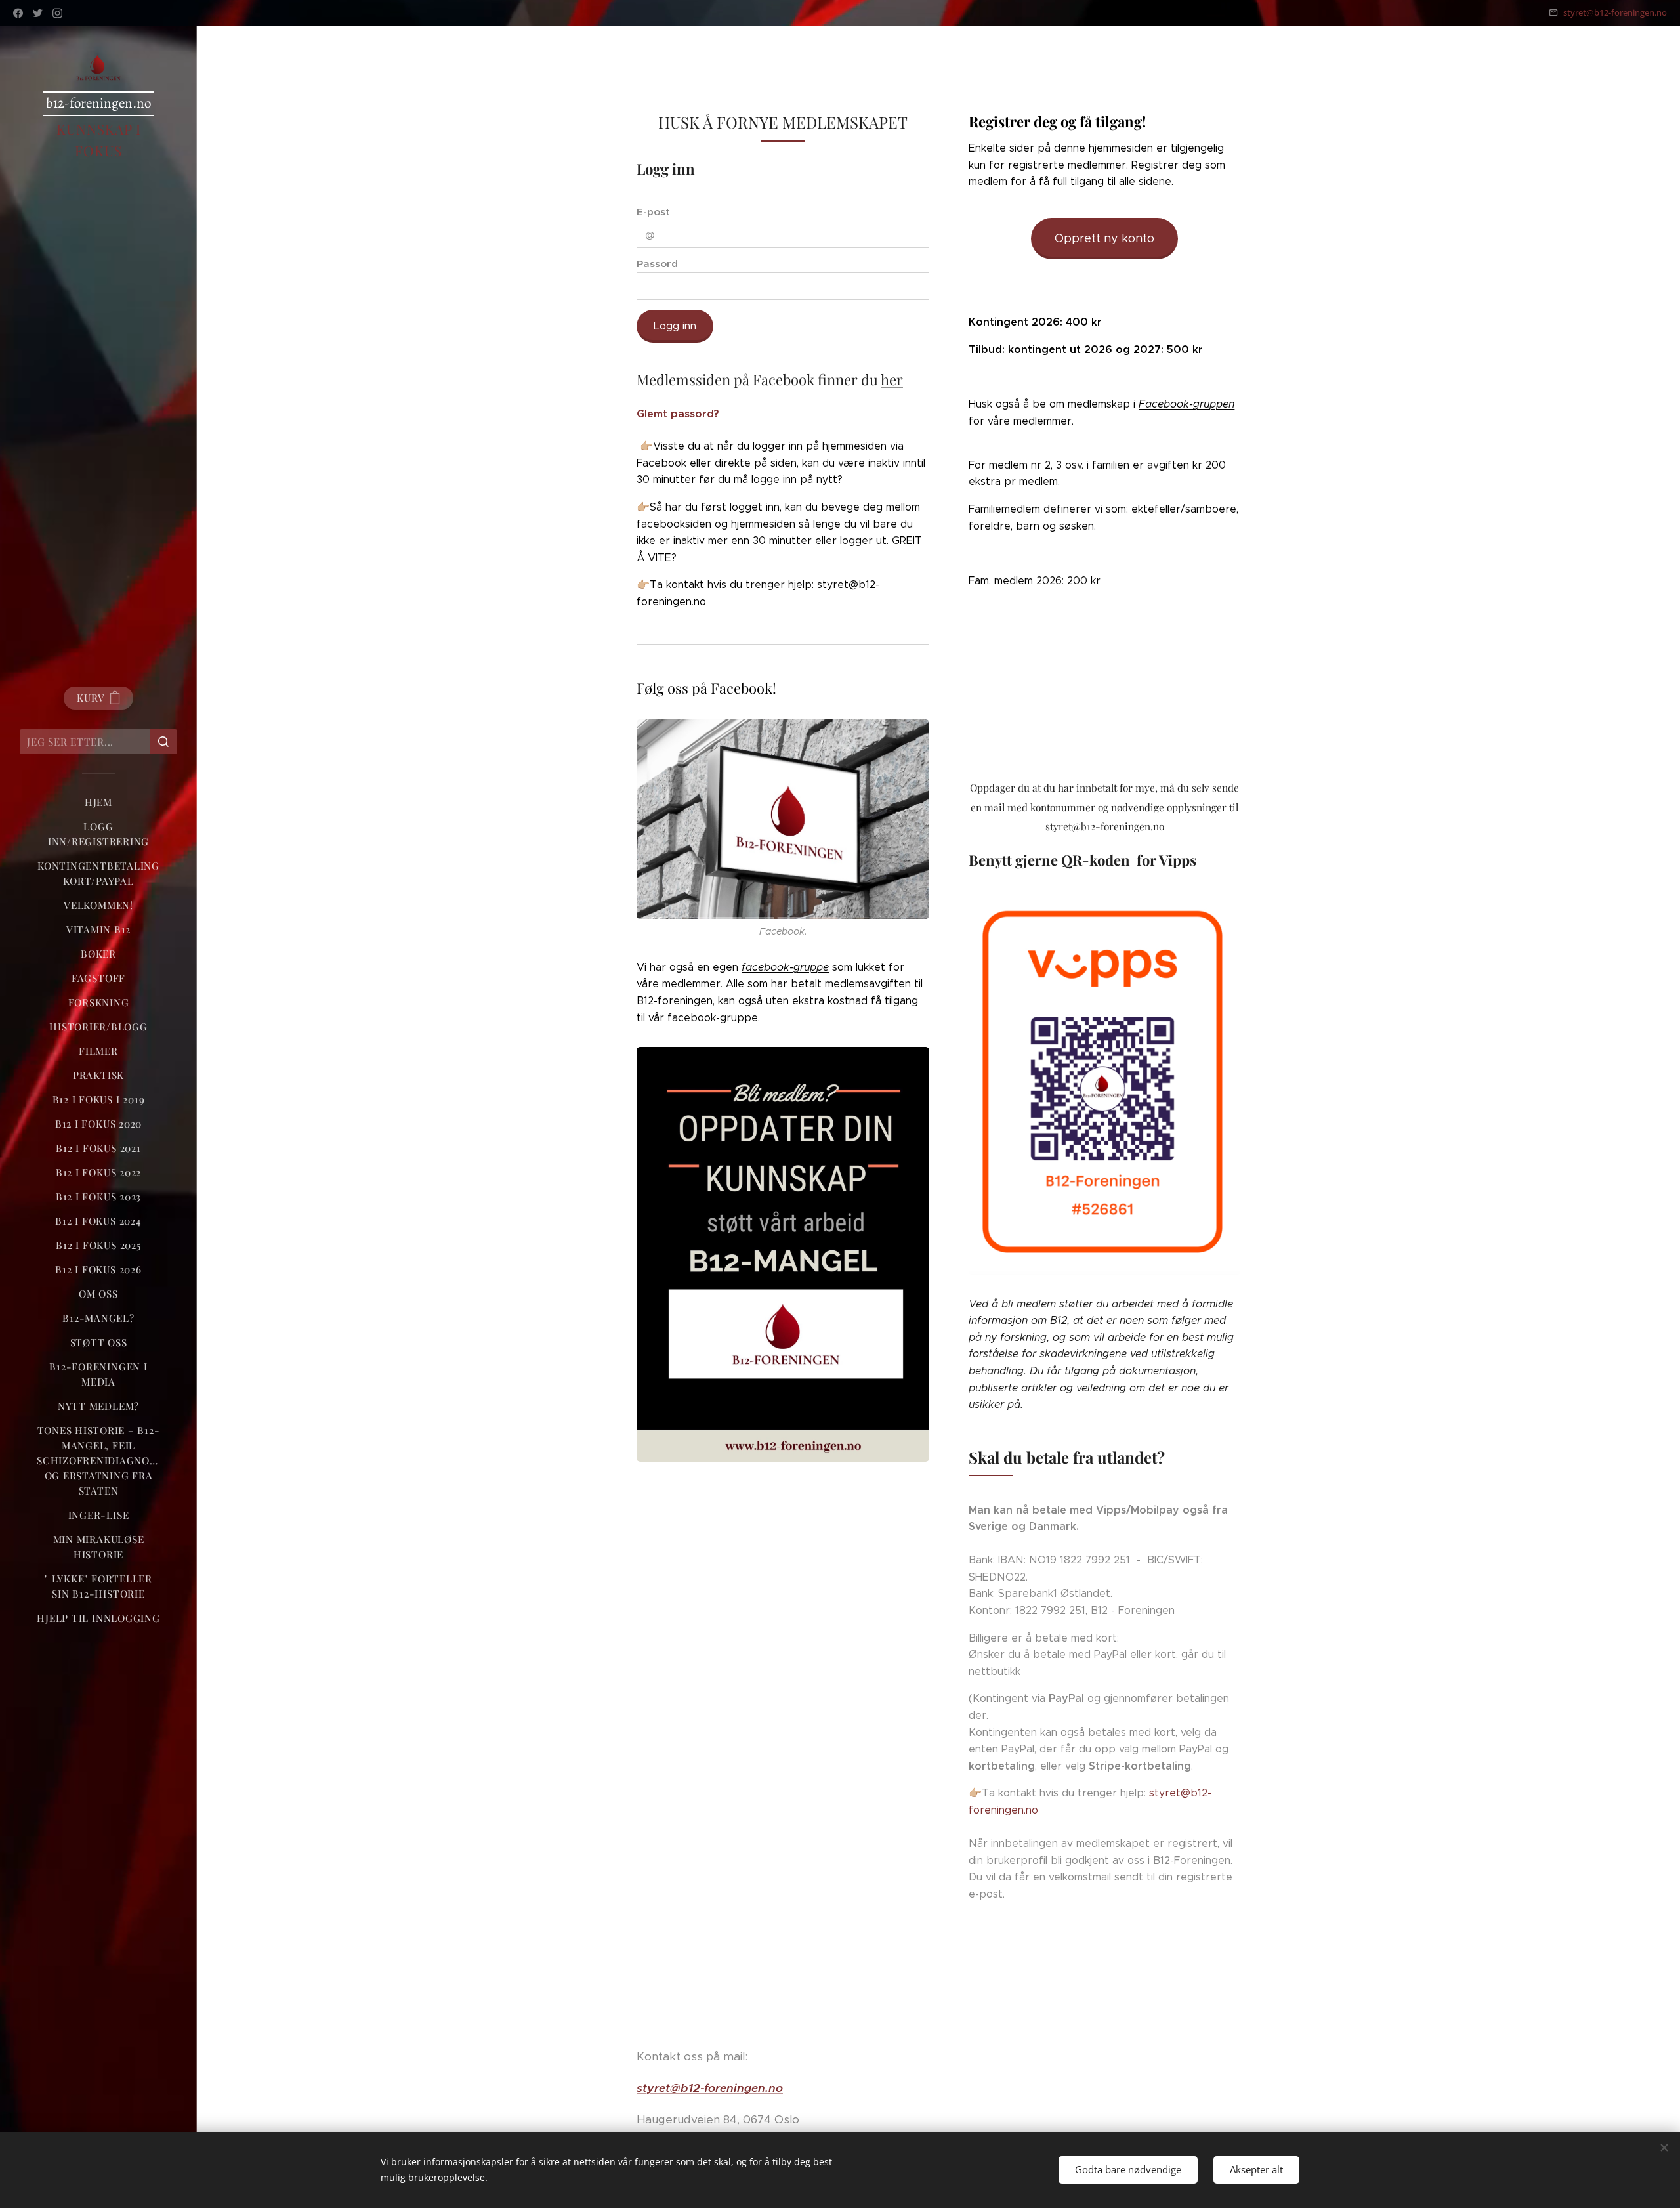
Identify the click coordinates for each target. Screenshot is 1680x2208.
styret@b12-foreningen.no (1615, 12)
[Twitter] (38, 13)
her (892, 379)
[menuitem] (98, 802)
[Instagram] (57, 13)
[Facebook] (18, 13)
